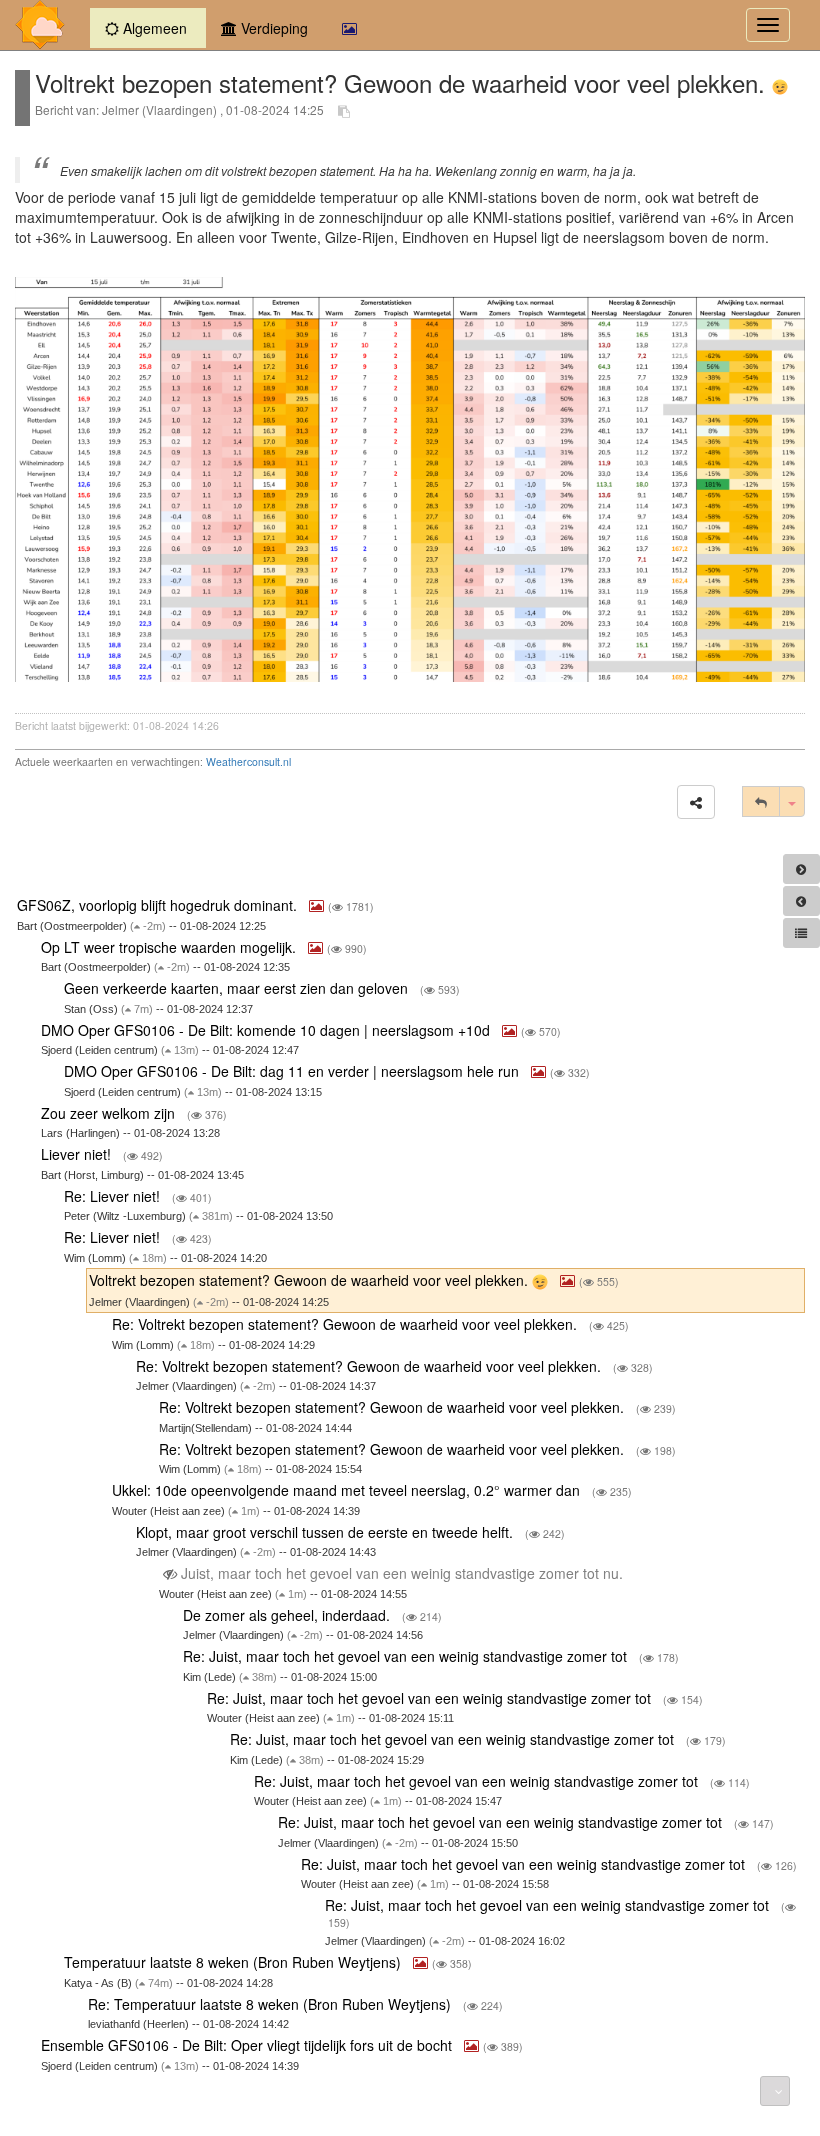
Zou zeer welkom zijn (110, 1113)
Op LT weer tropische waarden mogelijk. (170, 947)
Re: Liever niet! (114, 1196)
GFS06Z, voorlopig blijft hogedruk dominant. (159, 905)
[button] (696, 802)
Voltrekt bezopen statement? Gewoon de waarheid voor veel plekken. (310, 1280)
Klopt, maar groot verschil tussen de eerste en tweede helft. (326, 1532)
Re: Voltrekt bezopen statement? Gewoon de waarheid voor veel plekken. (346, 1324)
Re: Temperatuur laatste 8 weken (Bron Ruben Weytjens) (271, 2004)
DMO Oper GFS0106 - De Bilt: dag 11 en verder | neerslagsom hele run (293, 1071)
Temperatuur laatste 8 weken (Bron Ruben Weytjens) (234, 1962)
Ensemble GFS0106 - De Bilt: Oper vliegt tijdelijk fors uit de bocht (248, 2045)
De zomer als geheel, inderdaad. (288, 1615)
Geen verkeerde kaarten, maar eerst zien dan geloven (238, 988)
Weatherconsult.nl (248, 761)
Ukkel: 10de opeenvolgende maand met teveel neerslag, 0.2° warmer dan (348, 1490)
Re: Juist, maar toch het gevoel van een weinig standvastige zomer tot (407, 1656)
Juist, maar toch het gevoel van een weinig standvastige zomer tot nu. (402, 1573)
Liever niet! (78, 1154)
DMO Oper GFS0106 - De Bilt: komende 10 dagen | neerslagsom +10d (267, 1030)
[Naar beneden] (775, 2091)
